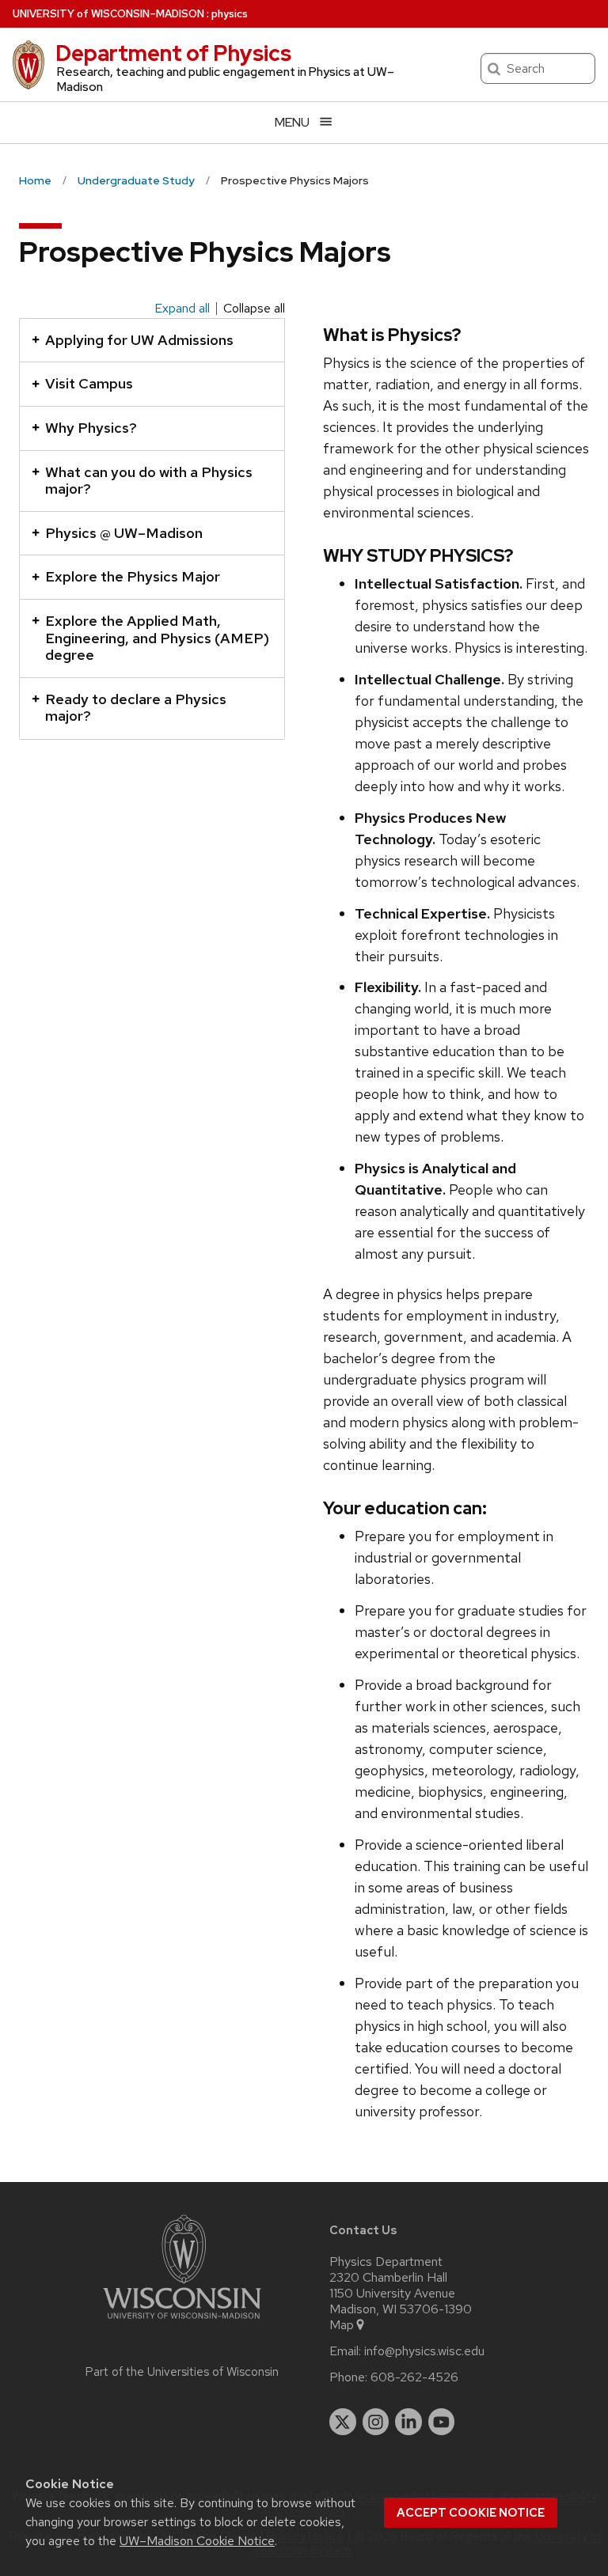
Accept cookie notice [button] (471, 2513)
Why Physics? (91, 428)
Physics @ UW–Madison (124, 533)
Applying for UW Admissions (139, 340)
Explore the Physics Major (133, 576)
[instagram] (376, 2422)
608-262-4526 (414, 2377)
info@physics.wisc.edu (424, 2351)
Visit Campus (89, 383)
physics (230, 14)
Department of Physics (173, 53)
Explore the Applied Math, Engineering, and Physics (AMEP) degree (157, 638)
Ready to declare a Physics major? (136, 708)
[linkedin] (408, 2422)
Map (342, 2325)
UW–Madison (108, 14)
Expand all (182, 309)
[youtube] (442, 2422)
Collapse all (254, 309)
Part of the (182, 2372)
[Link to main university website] (182, 2322)
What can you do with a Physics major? (149, 481)
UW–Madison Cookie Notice (197, 2541)
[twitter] (343, 2422)
